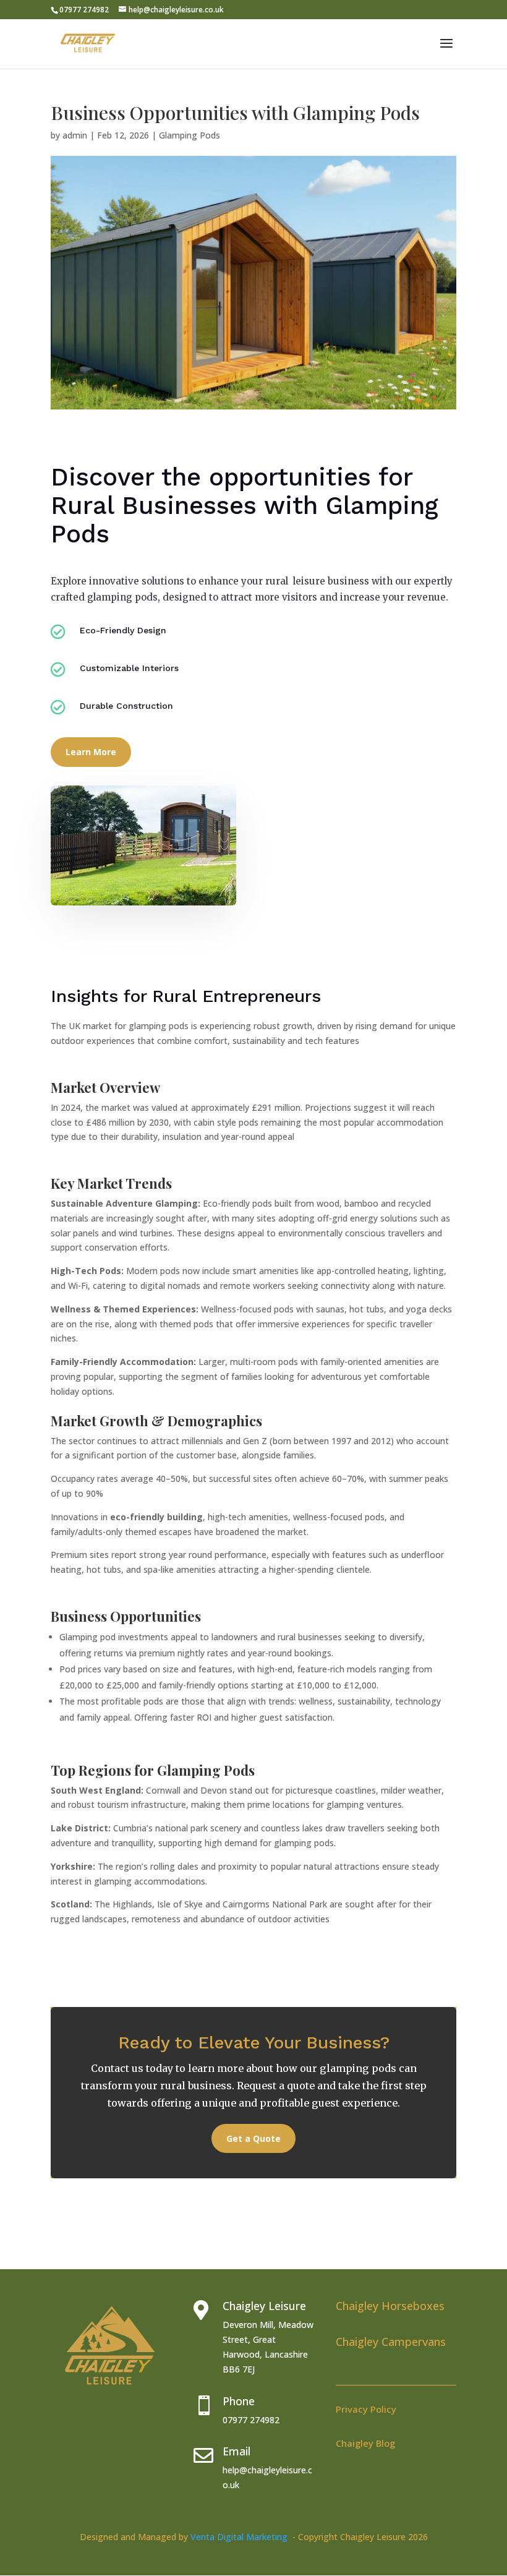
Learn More (91, 752)
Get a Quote (253, 2138)
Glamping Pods (190, 135)
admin (75, 135)
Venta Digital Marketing (241, 2537)
